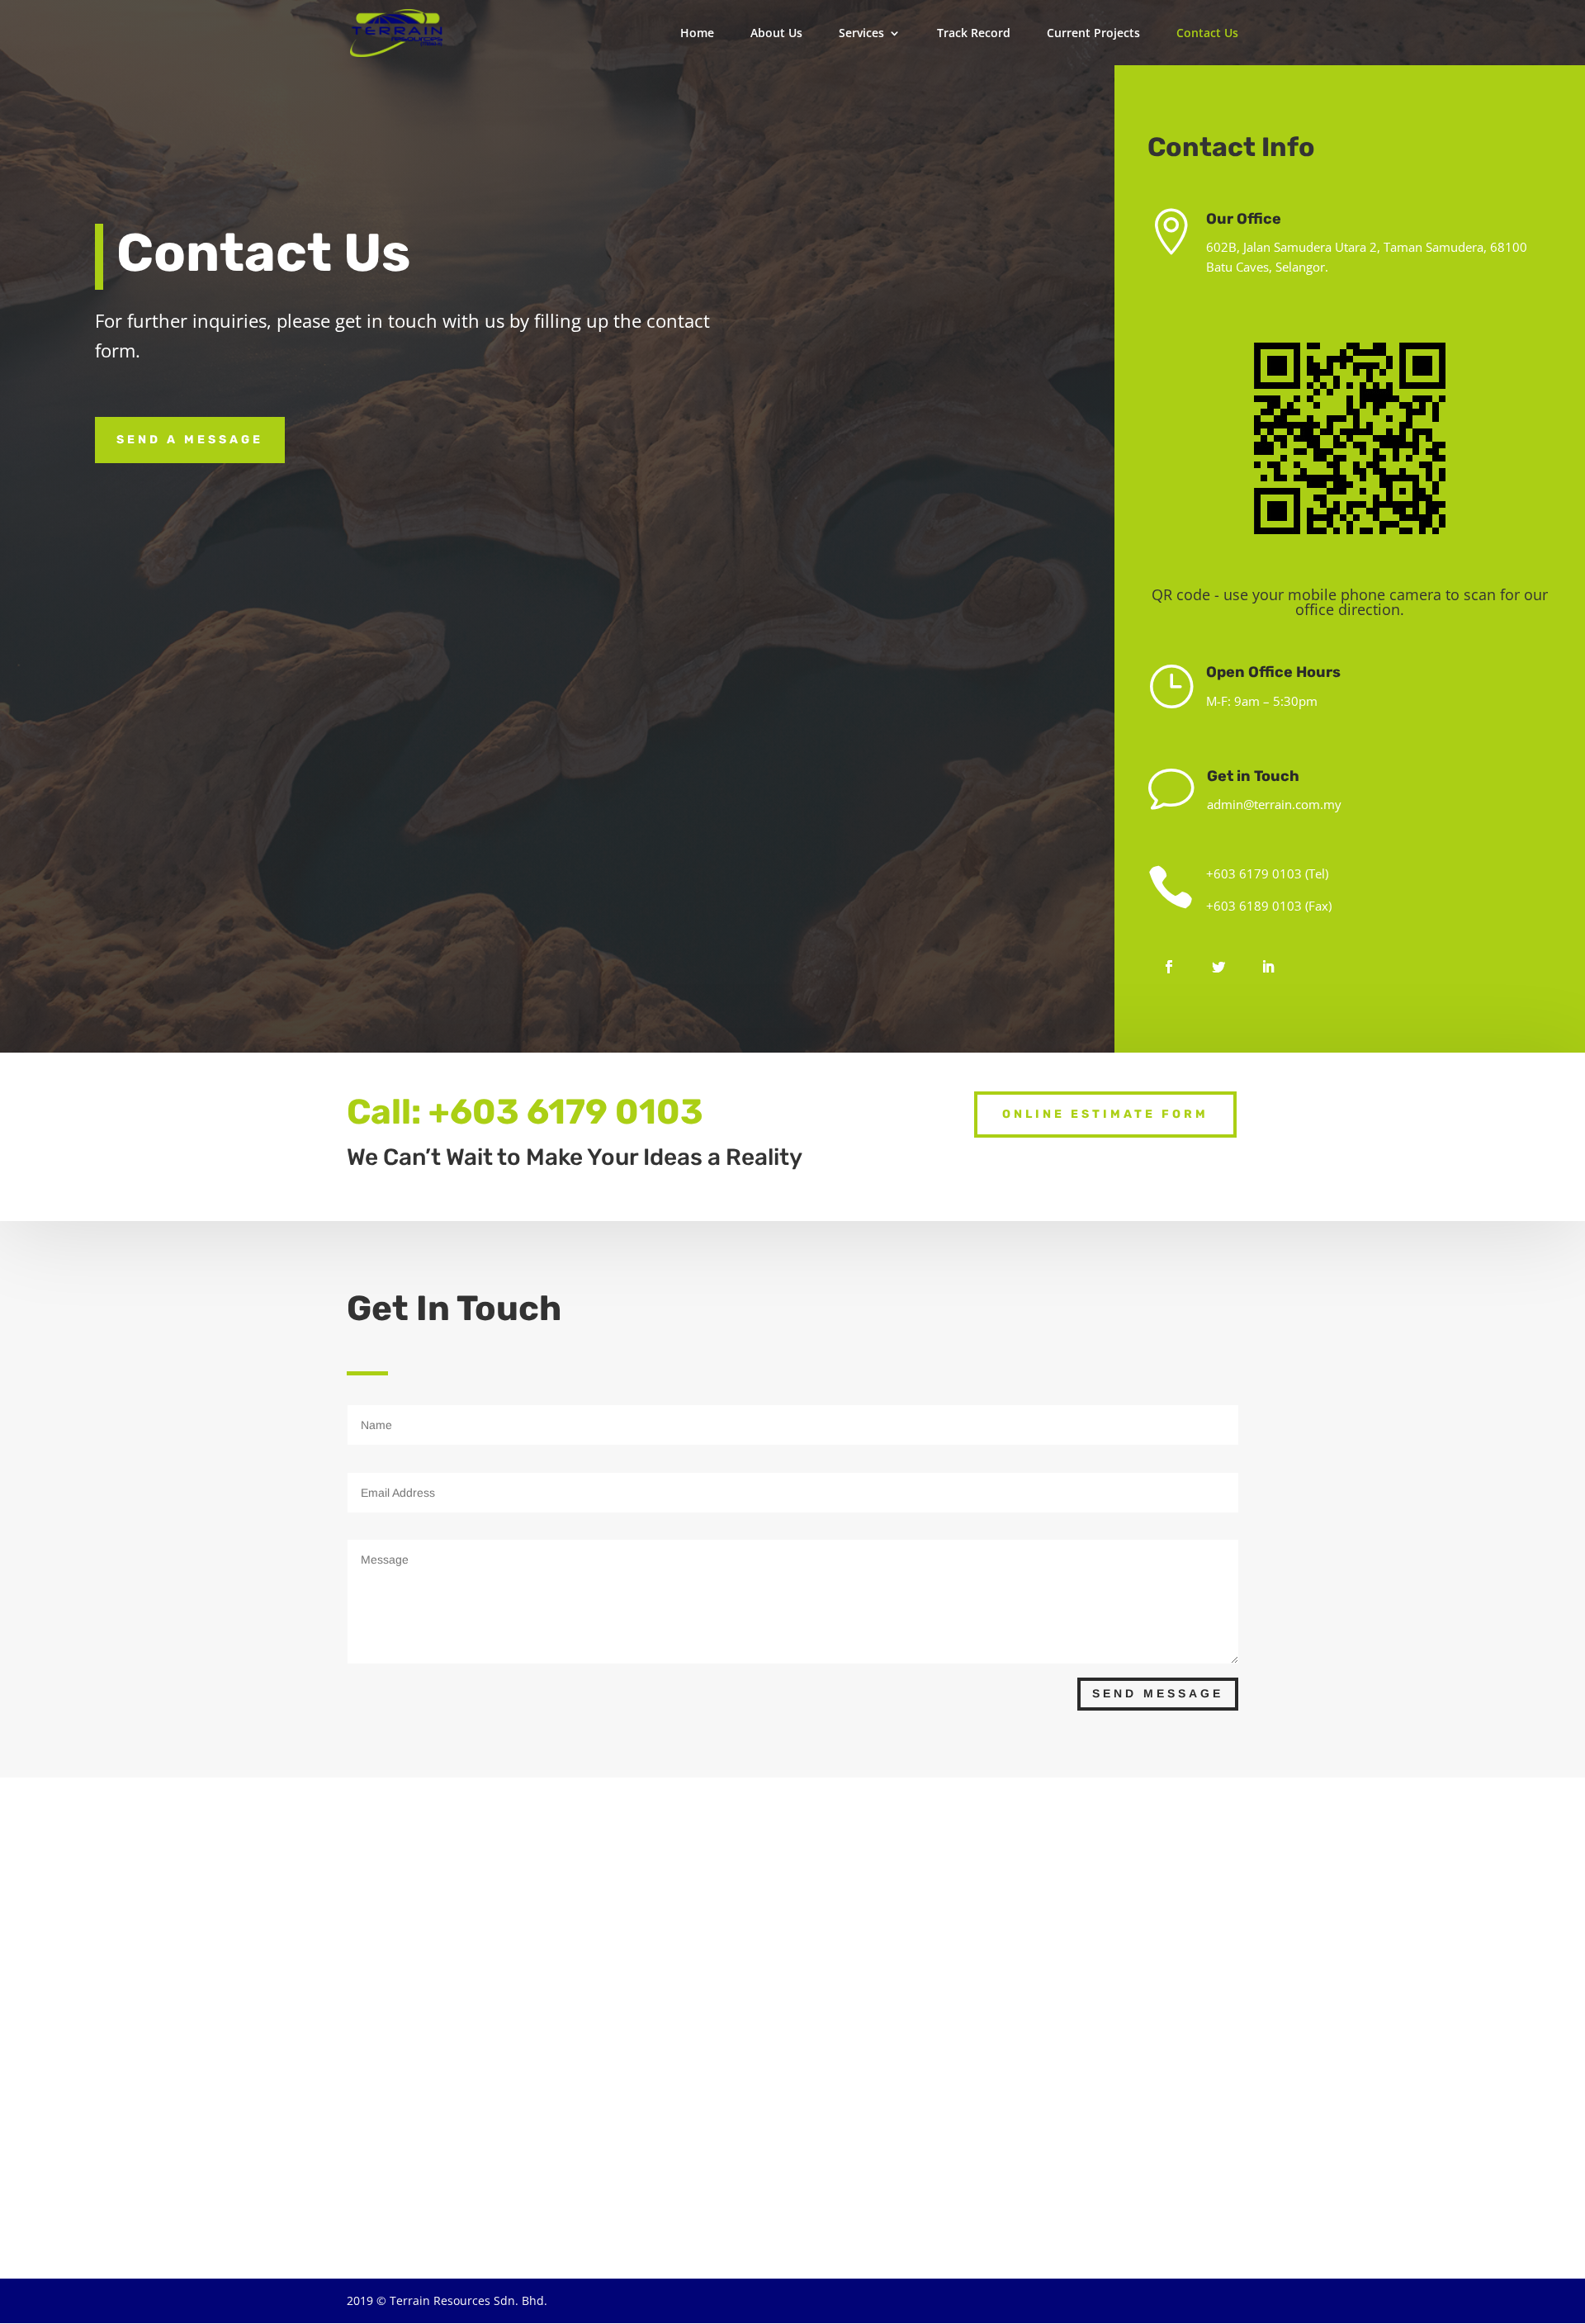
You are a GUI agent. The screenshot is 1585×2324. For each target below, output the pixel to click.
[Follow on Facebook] (1169, 967)
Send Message (1158, 1693)
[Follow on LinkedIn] (1268, 967)
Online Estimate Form (1105, 1114)
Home (697, 34)
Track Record (974, 34)
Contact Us (1207, 34)
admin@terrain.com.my (1274, 804)
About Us (776, 34)
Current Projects (1093, 34)
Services (861, 34)
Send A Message (190, 440)
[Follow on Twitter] (1218, 967)
